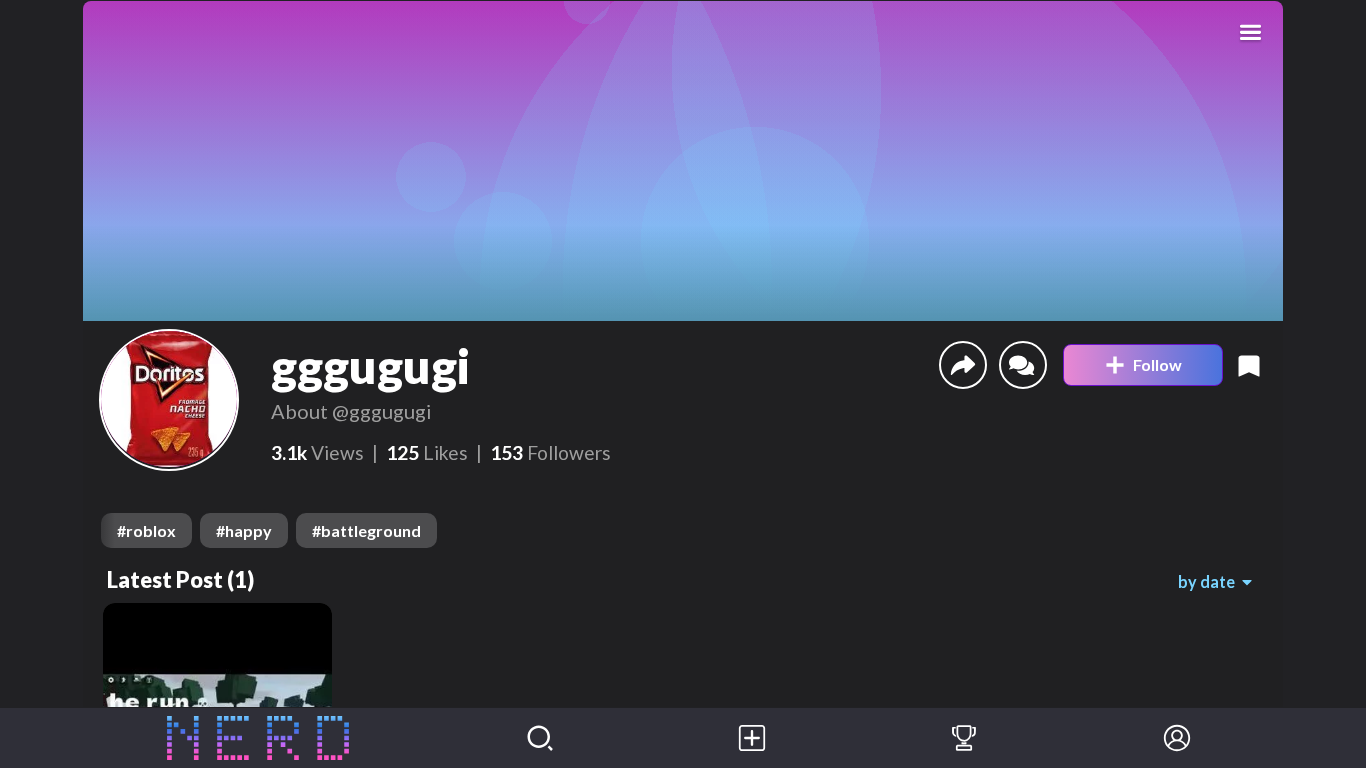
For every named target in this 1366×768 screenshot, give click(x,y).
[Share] (963, 365)
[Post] (752, 738)
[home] (258, 738)
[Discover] (540, 738)
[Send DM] (1023, 365)
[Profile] (1177, 738)
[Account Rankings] (964, 738)
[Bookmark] (1249, 365)
